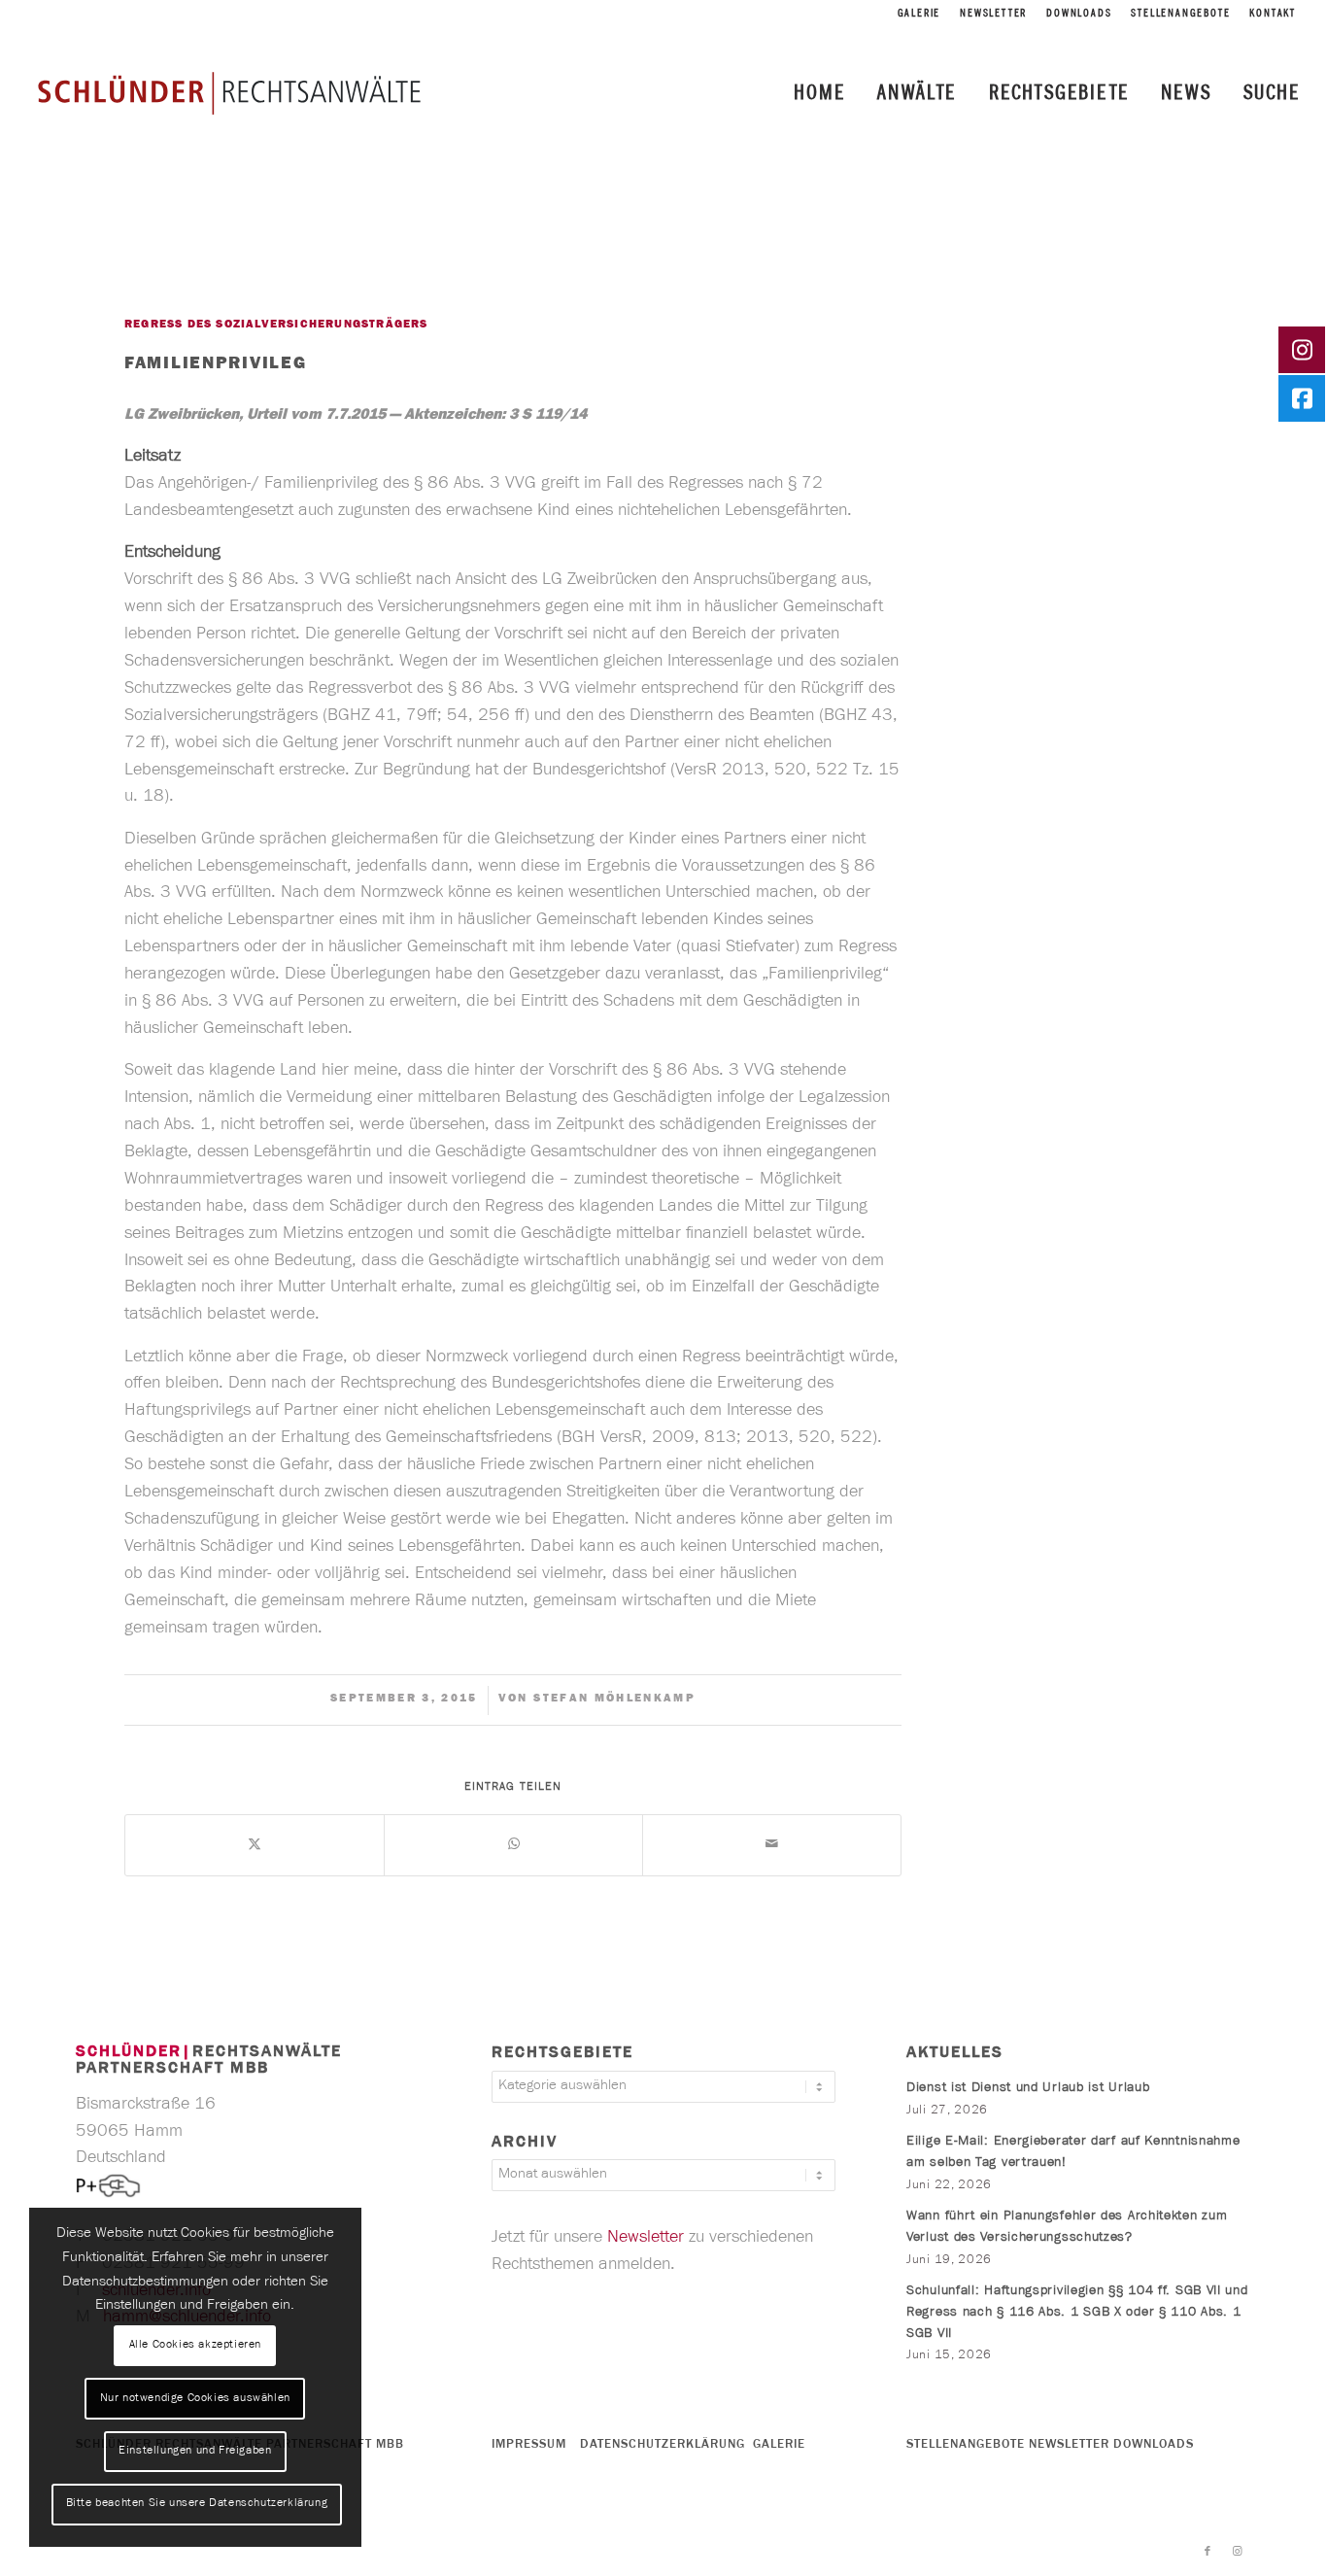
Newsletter (993, 15)
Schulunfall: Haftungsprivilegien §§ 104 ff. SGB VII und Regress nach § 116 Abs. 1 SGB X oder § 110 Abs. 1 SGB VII (1077, 2313)
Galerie (919, 15)
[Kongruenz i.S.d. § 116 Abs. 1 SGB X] (15, 1288)
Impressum (529, 2445)
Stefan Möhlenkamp (614, 1700)
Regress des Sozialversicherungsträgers (276, 326)
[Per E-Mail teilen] (772, 1845)
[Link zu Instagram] (1237, 2552)
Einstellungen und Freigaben (195, 2452)
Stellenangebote (1180, 15)
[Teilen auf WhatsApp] (513, 1845)
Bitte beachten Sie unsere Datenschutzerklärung (197, 2504)
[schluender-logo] (229, 92)
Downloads (1079, 15)
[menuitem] (919, 15)
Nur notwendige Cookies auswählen (195, 2399)
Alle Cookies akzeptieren (195, 2346)
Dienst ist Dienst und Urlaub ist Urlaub (1028, 2089)
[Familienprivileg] (164, 258)
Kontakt (1273, 15)
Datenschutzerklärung (663, 2445)
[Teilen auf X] (255, 1845)
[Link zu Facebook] (1208, 2552)
